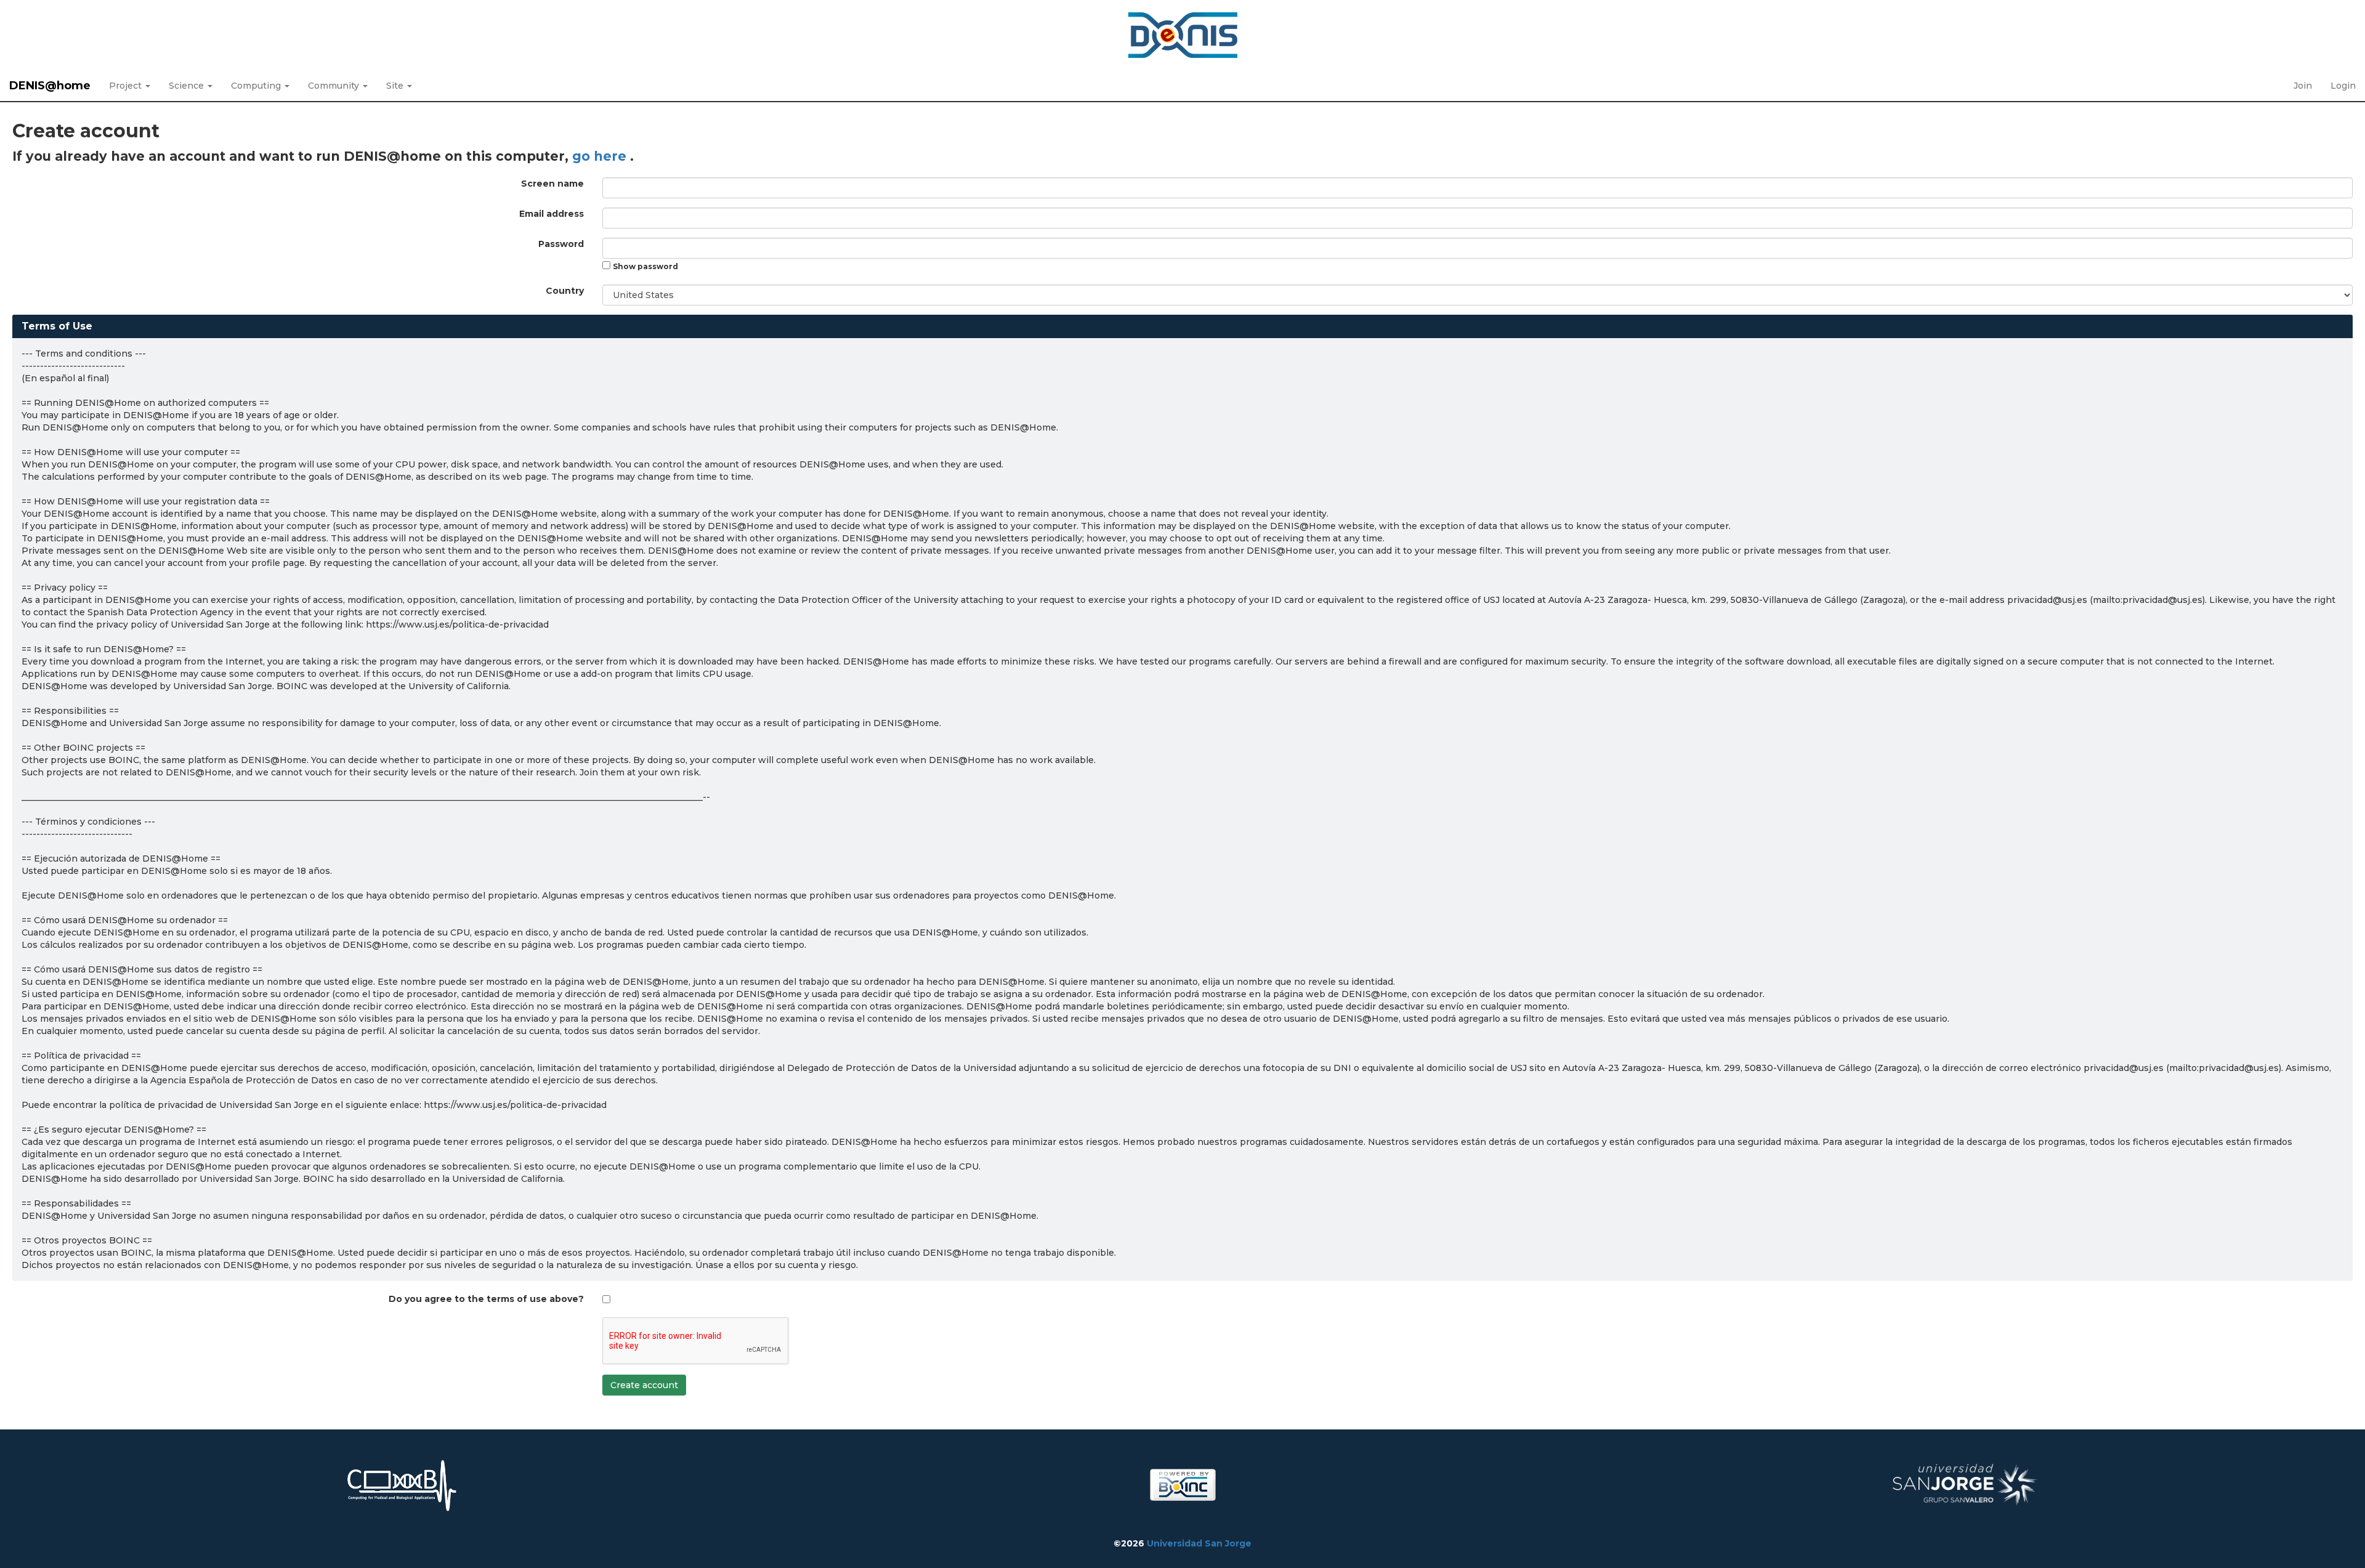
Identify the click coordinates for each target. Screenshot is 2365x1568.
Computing (257, 86)
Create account (644, 1385)
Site (396, 86)
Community (335, 86)
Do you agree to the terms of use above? (486, 1299)
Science (188, 86)
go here (601, 156)
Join (2303, 86)
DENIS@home (50, 86)
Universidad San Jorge (1199, 1543)
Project (127, 86)
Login (2343, 86)
